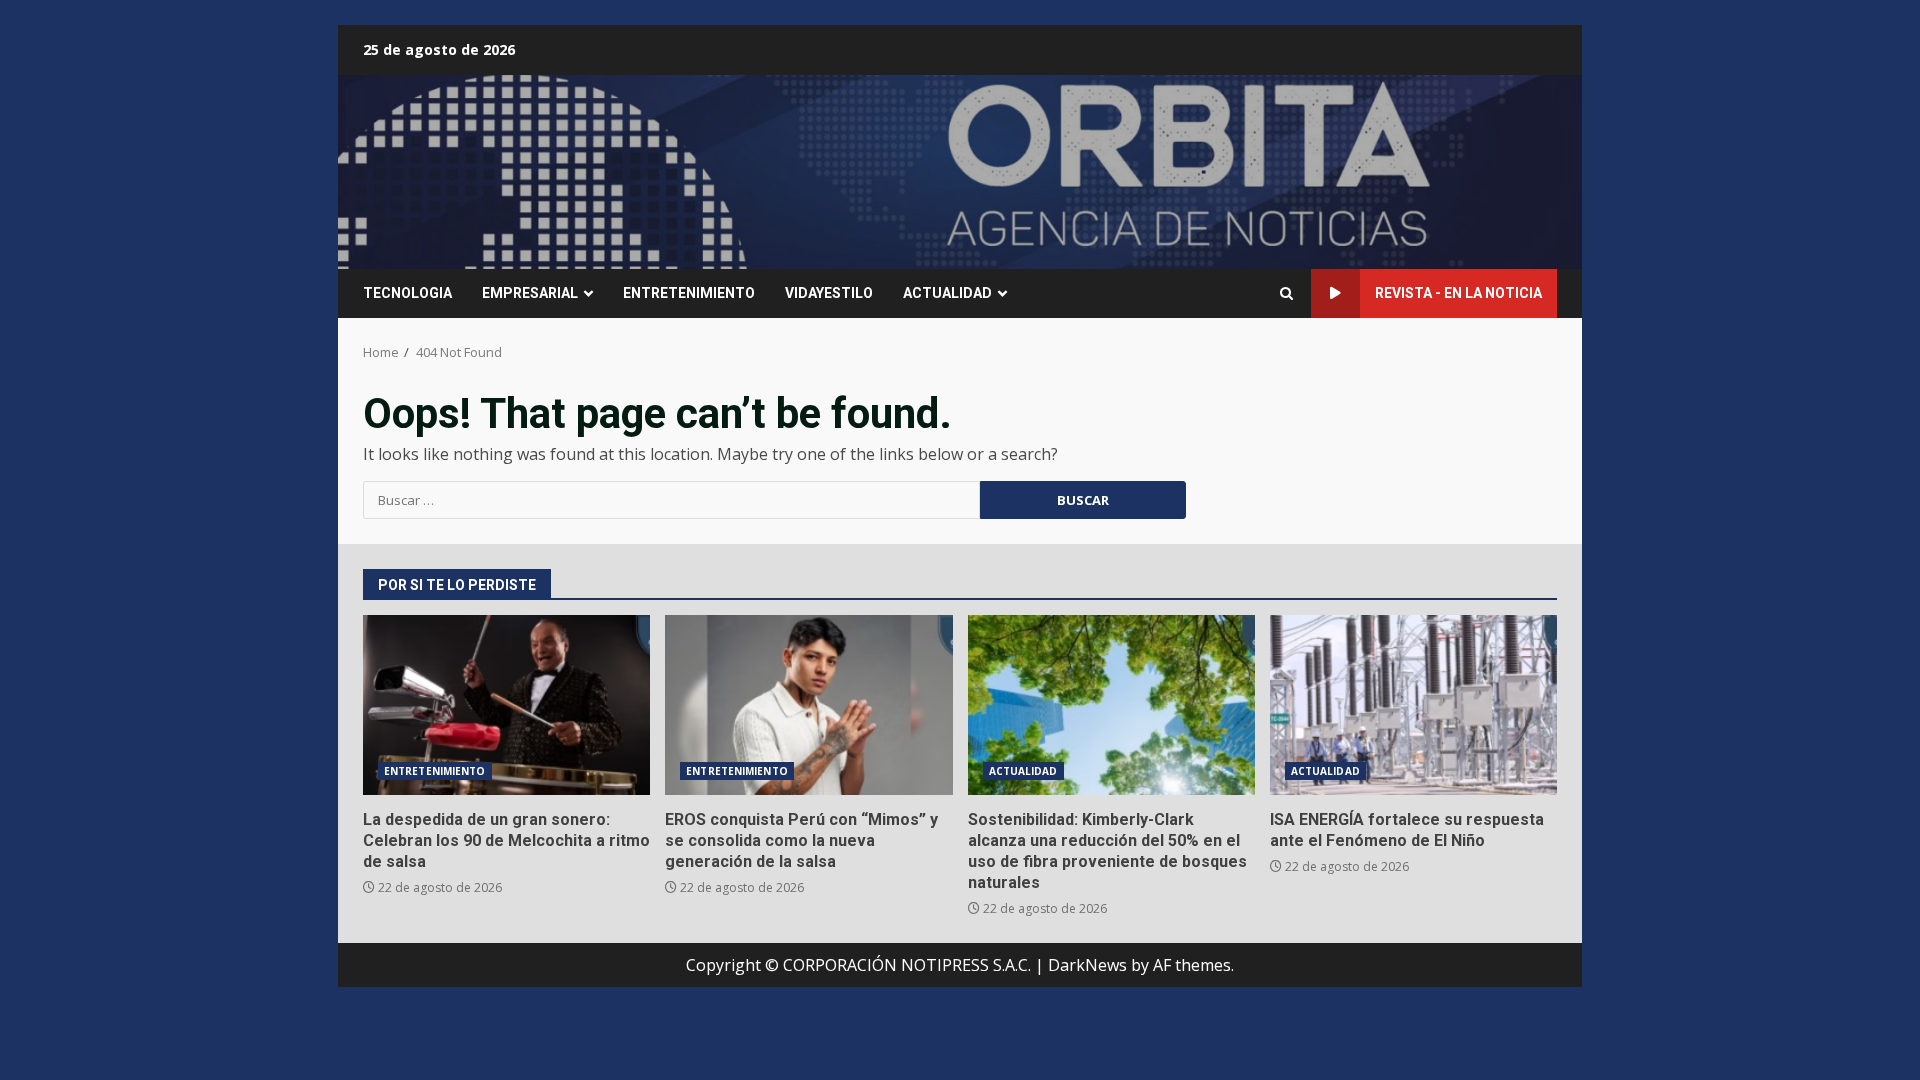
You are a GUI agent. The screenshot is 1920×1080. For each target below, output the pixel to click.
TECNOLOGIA (407, 293)
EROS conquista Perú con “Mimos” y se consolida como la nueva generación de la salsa (808, 705)
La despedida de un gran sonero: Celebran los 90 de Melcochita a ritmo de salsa (506, 705)
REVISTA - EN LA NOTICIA (1458, 293)
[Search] (1286, 293)
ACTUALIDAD (947, 293)
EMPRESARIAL (530, 293)
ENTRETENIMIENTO (689, 293)
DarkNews (1087, 965)
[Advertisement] (1204, 170)
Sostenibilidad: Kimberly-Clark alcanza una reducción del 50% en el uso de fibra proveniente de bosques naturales (1111, 705)
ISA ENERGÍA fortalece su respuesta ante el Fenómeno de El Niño (1413, 705)
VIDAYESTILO (829, 293)
